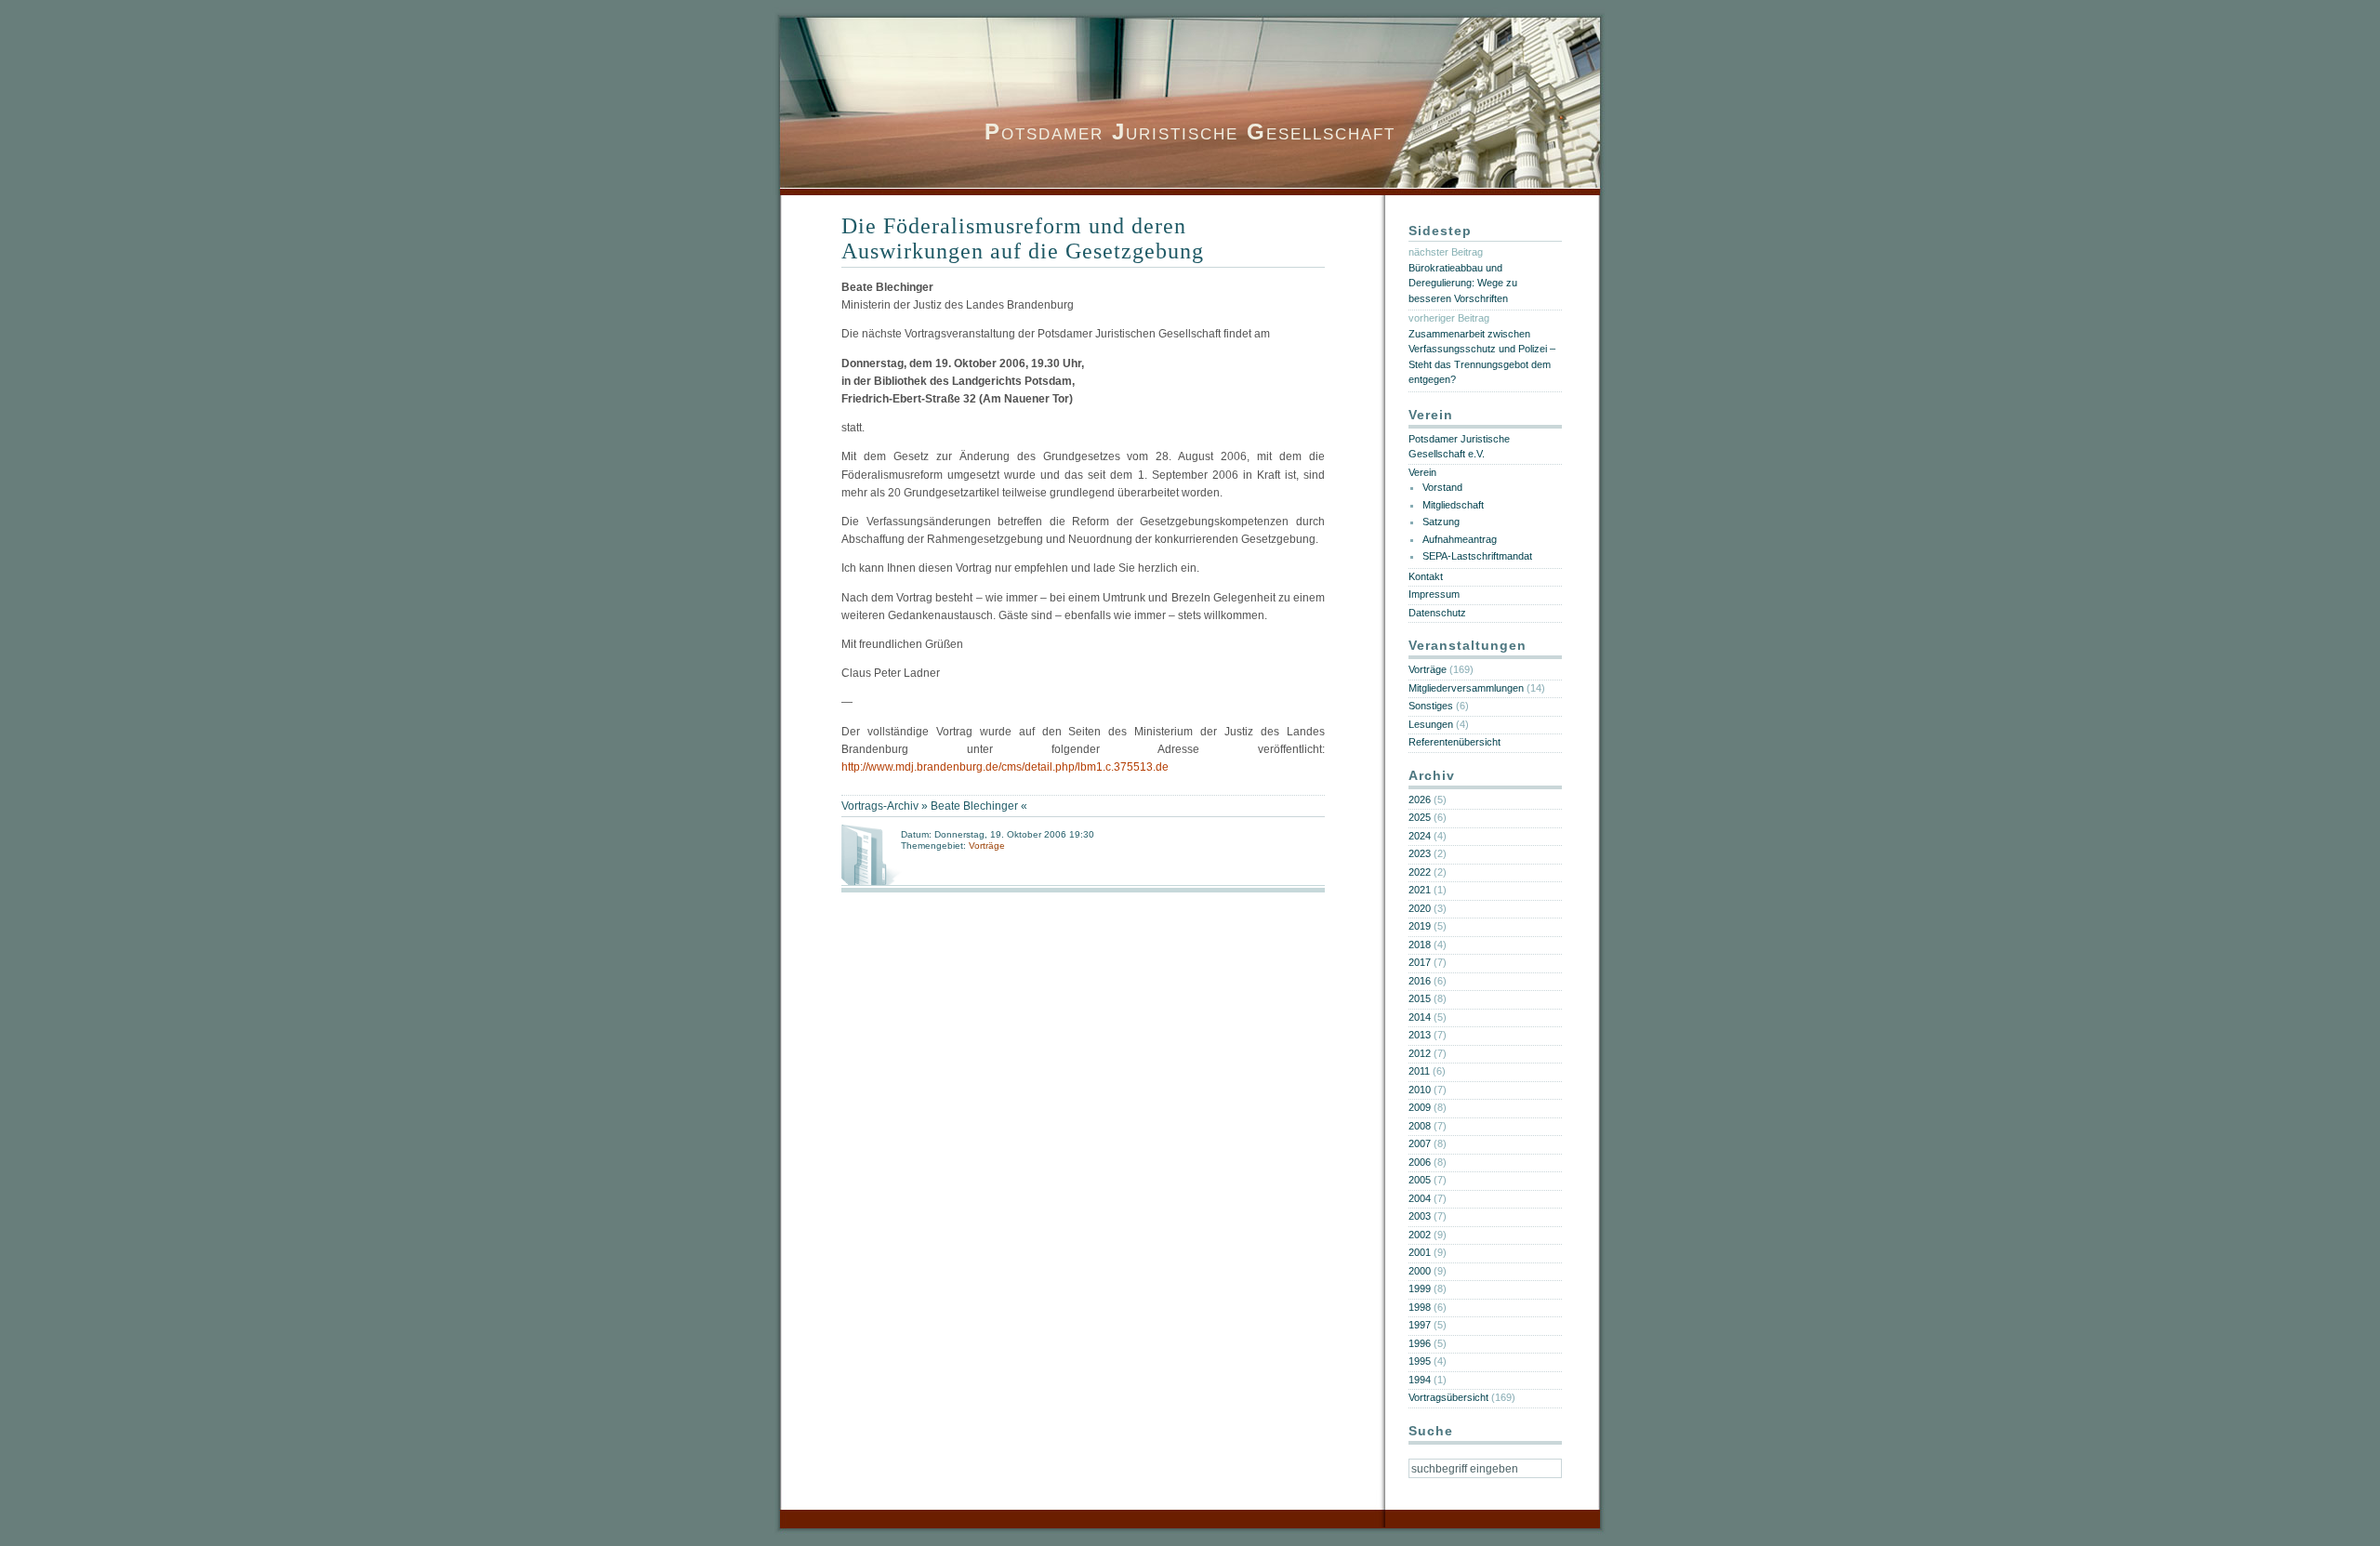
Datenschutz (1437, 613)
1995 (1420, 1361)
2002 (1420, 1235)
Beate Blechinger (974, 806)
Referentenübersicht (1454, 742)
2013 (1420, 1035)
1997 (1420, 1325)
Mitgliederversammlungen (1466, 688)
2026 (1420, 799)
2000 (1420, 1271)
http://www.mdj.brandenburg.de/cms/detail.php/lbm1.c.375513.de (1005, 767)
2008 (1420, 1126)
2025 (1420, 817)
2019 (1420, 926)
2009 (1420, 1107)
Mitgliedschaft (1453, 505)
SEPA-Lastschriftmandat (1477, 556)
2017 (1420, 962)
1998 (1420, 1307)
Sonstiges (1431, 706)
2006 (1420, 1162)
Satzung (1441, 522)
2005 (1420, 1180)
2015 (1420, 998)
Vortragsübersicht (1448, 1397)
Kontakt (1426, 576)
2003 (1420, 1216)
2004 (1420, 1198)
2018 (1420, 945)
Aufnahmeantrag (1460, 539)
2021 (1420, 890)
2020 (1420, 908)
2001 (1420, 1252)
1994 (1420, 1380)
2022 (1420, 872)
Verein (1422, 472)
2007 (1420, 1143)
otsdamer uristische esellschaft (1190, 132)
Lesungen (1431, 724)
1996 (1420, 1343)
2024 (1420, 836)
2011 (1419, 1071)
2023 (1420, 853)
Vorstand (1442, 487)
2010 (1420, 1090)
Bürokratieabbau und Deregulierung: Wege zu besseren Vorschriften (1463, 283)
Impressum (1434, 594)
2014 (1420, 1017)
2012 (1420, 1053)
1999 (1420, 1288)
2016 (1420, 981)
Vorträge (987, 846)
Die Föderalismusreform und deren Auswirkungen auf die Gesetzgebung (1023, 238)
